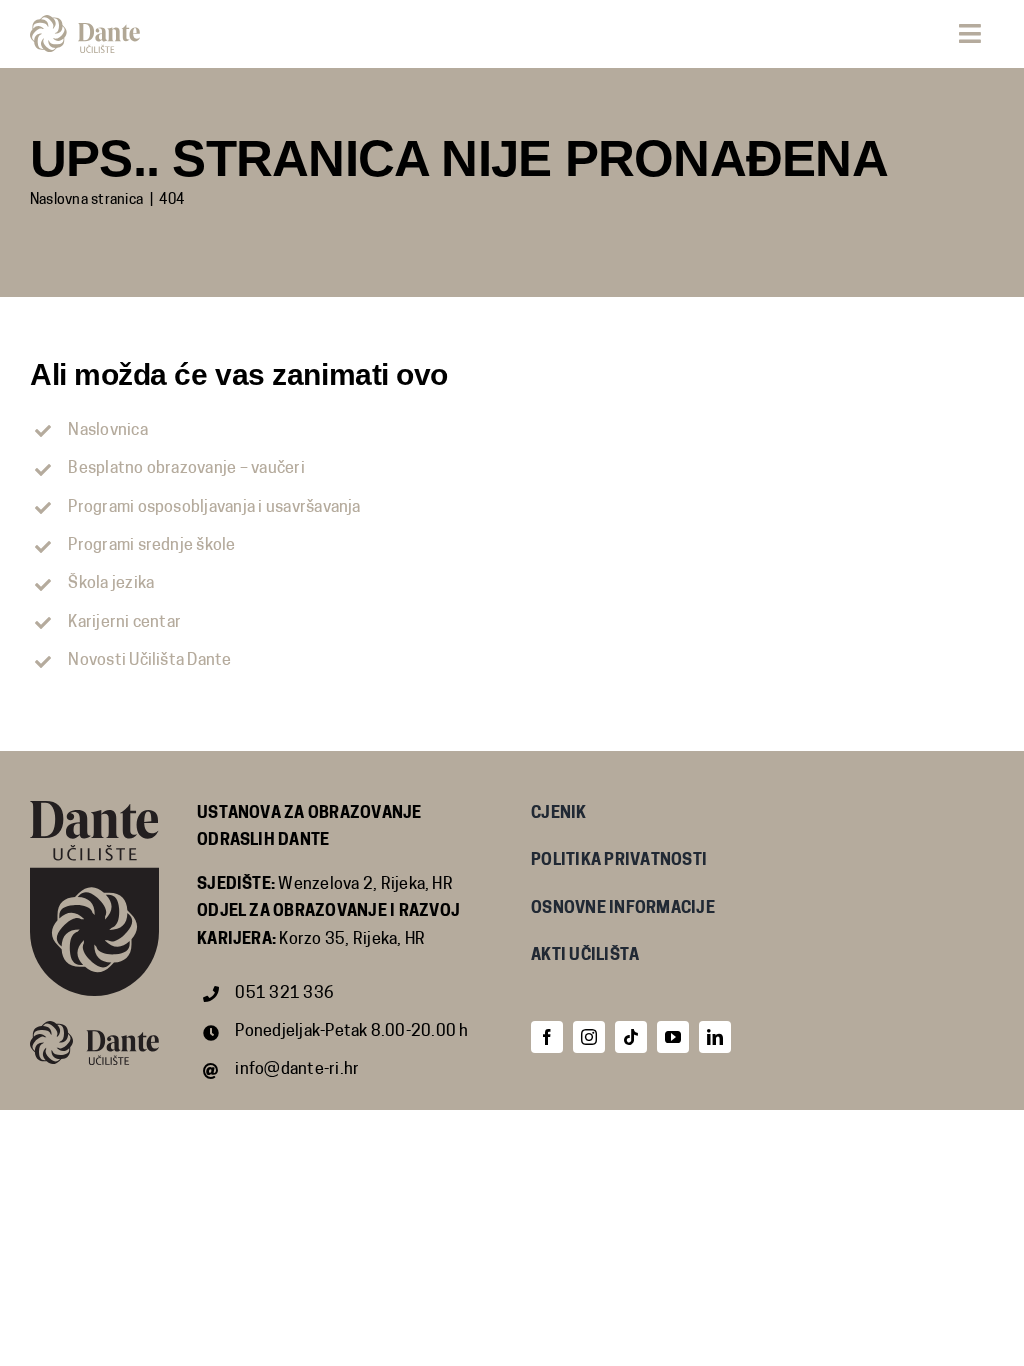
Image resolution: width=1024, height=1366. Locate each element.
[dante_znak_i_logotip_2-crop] (85, 23)
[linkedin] (715, 1037)
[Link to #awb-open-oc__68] (970, 33)
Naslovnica (107, 431)
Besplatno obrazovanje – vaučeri (186, 469)
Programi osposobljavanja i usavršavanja (214, 508)
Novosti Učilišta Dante (149, 661)
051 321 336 (284, 994)
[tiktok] (631, 1037)
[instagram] (589, 1037)
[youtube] (673, 1037)
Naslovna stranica (86, 200)
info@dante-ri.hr (297, 1070)
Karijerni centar (124, 623)
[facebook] (547, 1037)
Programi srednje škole (151, 546)
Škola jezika (111, 584)
